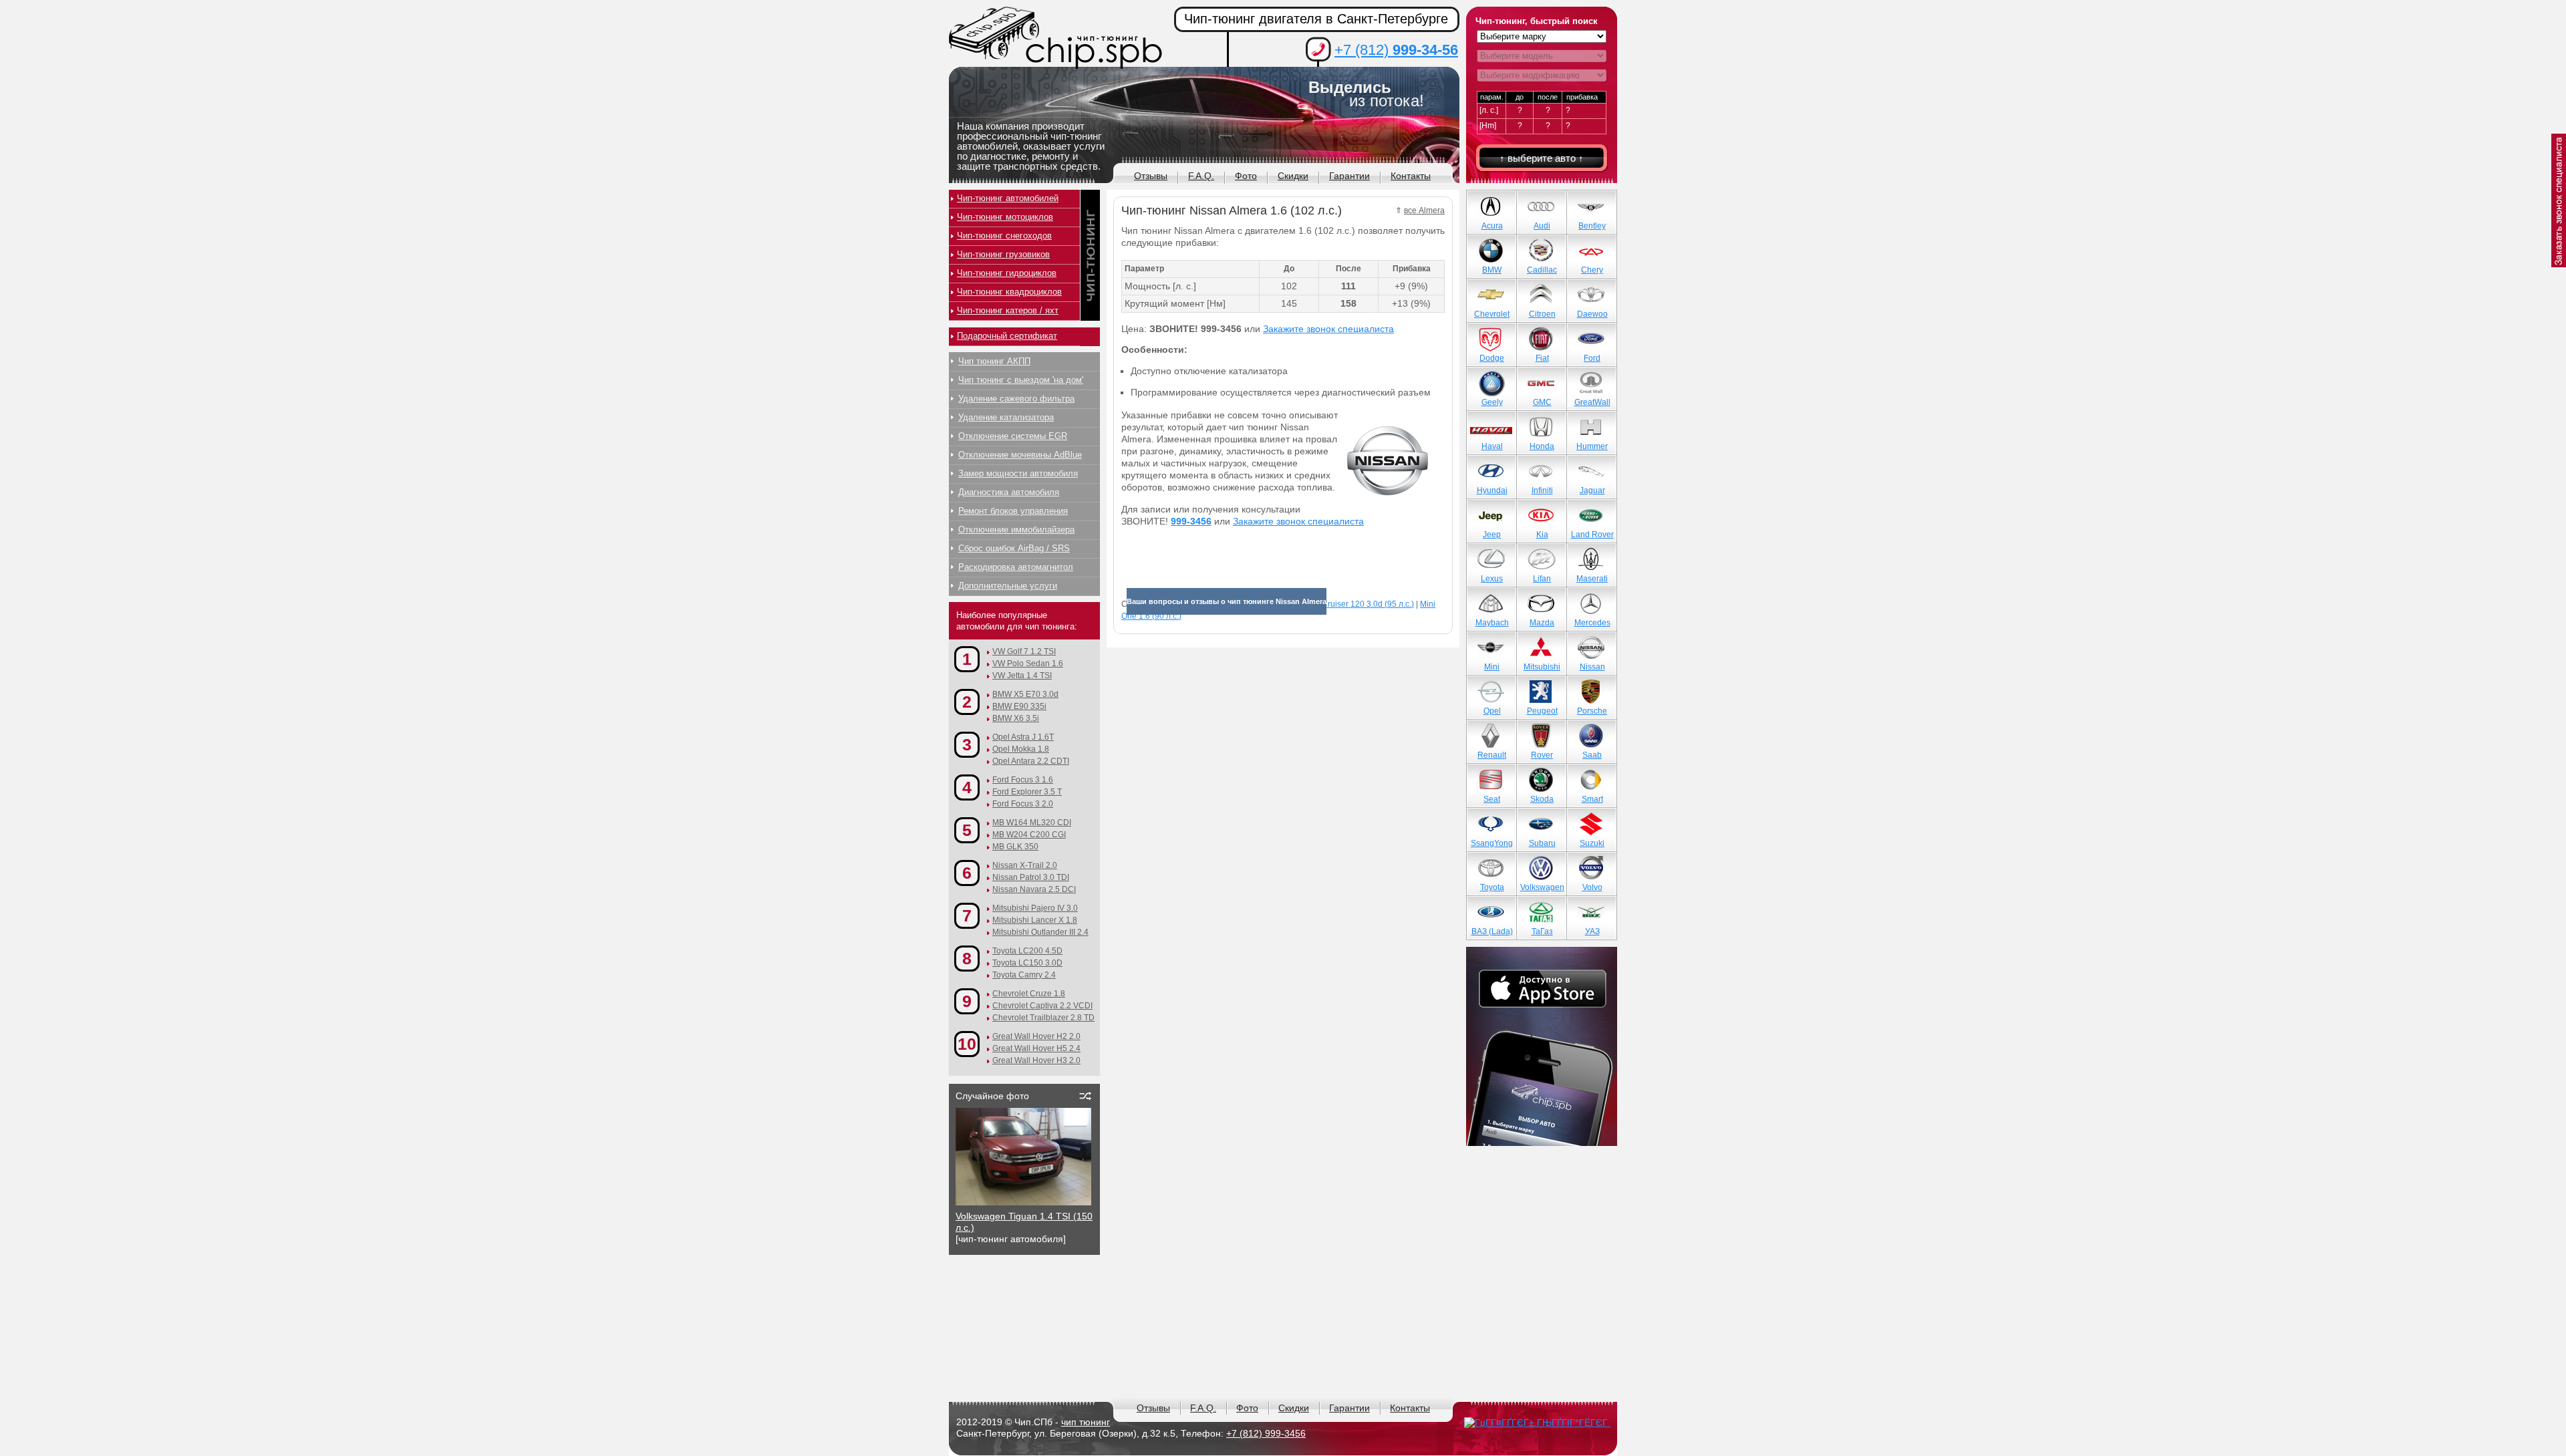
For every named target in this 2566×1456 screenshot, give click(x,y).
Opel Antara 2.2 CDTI (1031, 761)
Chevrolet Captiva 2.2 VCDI (1042, 1006)
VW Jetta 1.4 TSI (1022, 676)
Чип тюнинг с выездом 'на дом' (1021, 380)
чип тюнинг (1086, 1422)
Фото (1246, 176)
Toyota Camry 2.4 (1024, 975)
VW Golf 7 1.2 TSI (1024, 651)
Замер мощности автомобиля (1018, 473)
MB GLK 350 (1015, 847)
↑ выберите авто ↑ (1542, 158)
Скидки (1293, 176)
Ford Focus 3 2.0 (1023, 804)
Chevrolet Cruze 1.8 (1029, 994)
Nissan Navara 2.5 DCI (1034, 889)
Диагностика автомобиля (1009, 492)
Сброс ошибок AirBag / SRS (1014, 548)
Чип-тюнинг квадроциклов (1009, 292)
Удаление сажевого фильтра (1016, 399)
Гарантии (1349, 176)
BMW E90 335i (1019, 706)
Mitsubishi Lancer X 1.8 (1035, 920)
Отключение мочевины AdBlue (1020, 455)
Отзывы (1151, 176)
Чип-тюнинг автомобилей (1008, 198)
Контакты (1411, 176)
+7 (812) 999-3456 (1266, 1433)
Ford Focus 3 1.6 (1023, 780)
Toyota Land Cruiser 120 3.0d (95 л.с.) (1344, 604)
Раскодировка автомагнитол (1016, 567)
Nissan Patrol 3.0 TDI (1031, 877)
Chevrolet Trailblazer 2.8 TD (1043, 1018)
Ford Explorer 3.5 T (1027, 792)
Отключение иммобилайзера (1016, 530)
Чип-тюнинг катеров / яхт (1008, 310)
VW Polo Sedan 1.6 (1028, 664)
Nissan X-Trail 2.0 (1025, 865)
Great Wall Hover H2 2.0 (1036, 1036)
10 (967, 1044)
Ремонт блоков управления (1013, 511)
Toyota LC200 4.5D (1027, 951)
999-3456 (1191, 521)
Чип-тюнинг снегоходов (1004, 236)
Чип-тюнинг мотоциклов (1005, 217)
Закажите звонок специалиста (1328, 329)
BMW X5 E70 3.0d (1025, 694)
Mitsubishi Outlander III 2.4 (1040, 932)
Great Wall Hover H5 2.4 (1036, 1048)
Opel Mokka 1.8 (1021, 749)
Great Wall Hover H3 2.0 (1036, 1060)
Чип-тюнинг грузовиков (1003, 254)
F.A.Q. (1201, 176)
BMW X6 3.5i (1016, 718)
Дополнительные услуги (1008, 586)
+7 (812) (1396, 50)
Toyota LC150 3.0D (1027, 963)
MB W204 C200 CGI (1029, 835)
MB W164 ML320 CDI (1032, 823)
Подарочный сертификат (1007, 336)
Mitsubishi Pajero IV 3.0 (1035, 908)
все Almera (1424, 210)
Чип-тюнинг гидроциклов (1007, 273)
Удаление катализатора (1006, 417)
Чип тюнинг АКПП (994, 361)
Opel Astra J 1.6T (1023, 737)
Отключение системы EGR (1013, 436)
